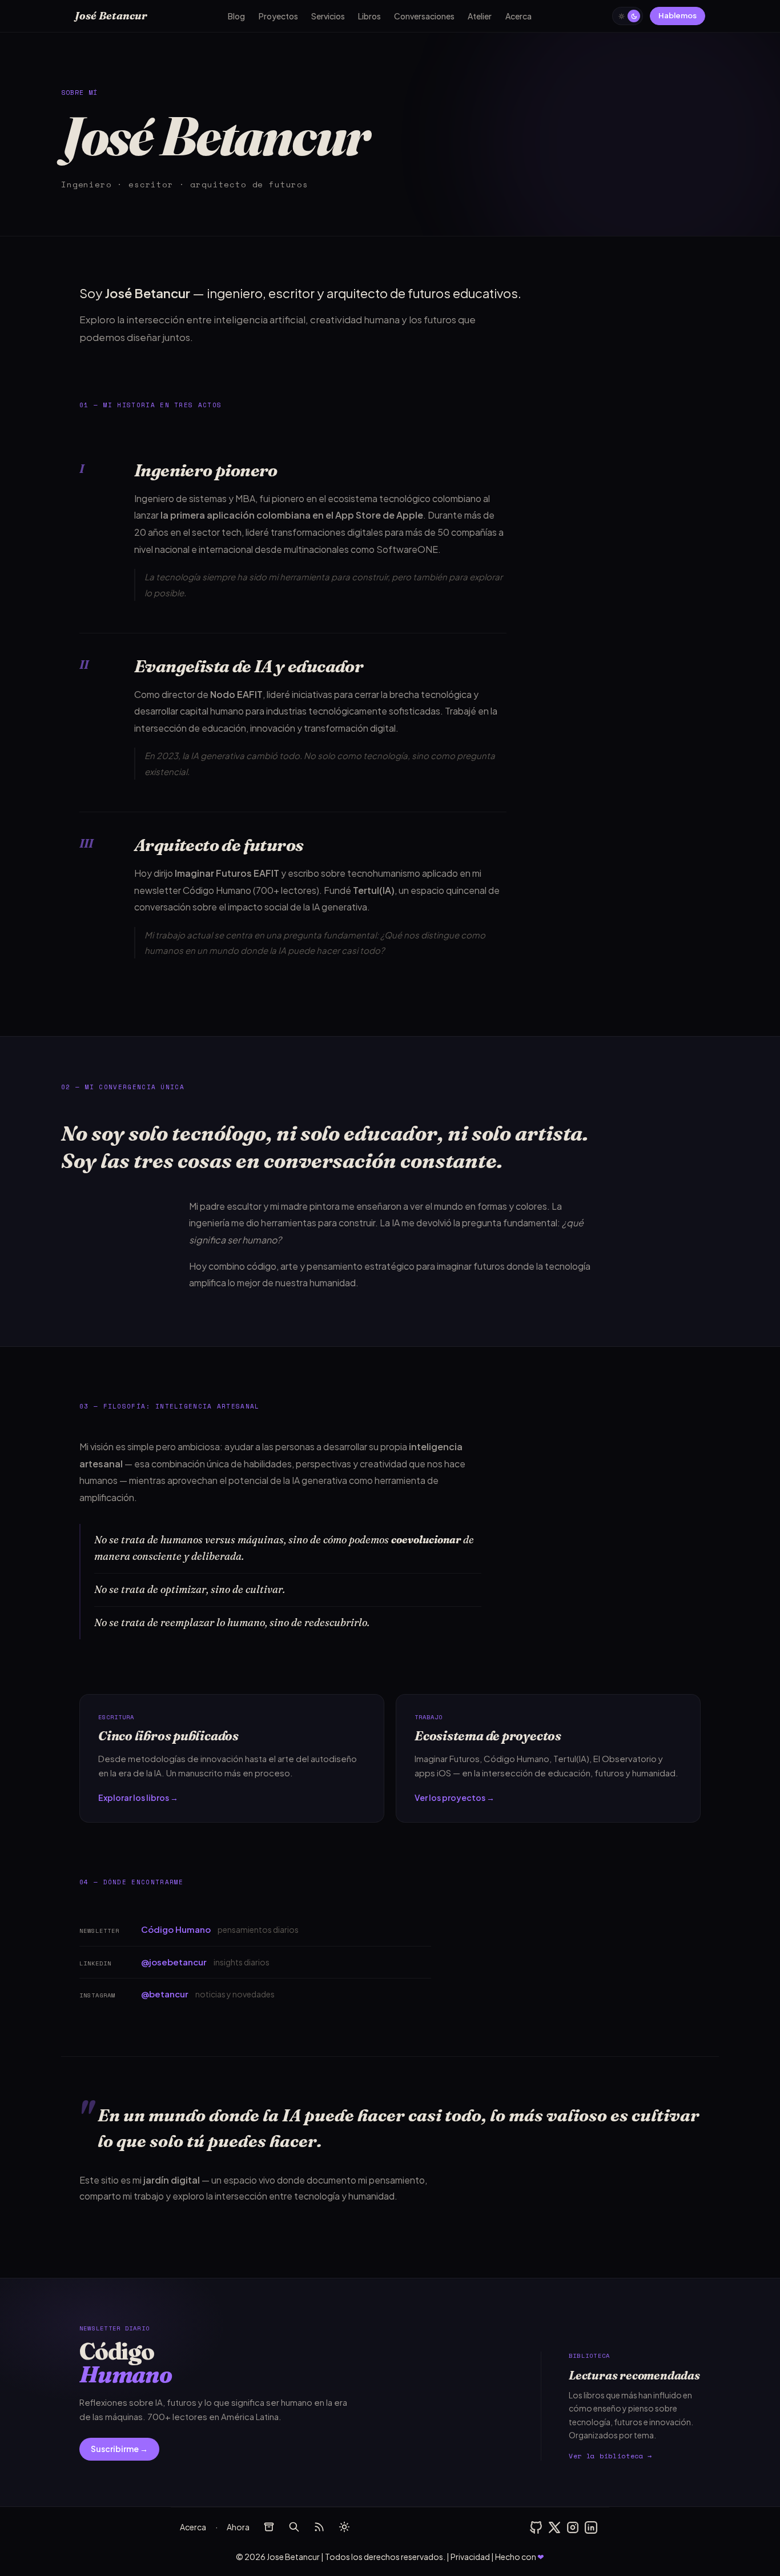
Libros (369, 16)
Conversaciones (424, 16)
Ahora (238, 2527)
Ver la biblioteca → (610, 2456)
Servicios (328, 16)
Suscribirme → (119, 2449)
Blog (236, 16)
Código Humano (217, 890)
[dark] (628, 16)
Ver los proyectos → (455, 1797)
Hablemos (678, 15)
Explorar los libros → (138, 1797)
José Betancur (111, 16)
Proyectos (278, 16)
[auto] (344, 2527)
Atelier (480, 16)
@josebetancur (174, 1962)
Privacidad (470, 2557)
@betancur (165, 1994)
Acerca (518, 16)
